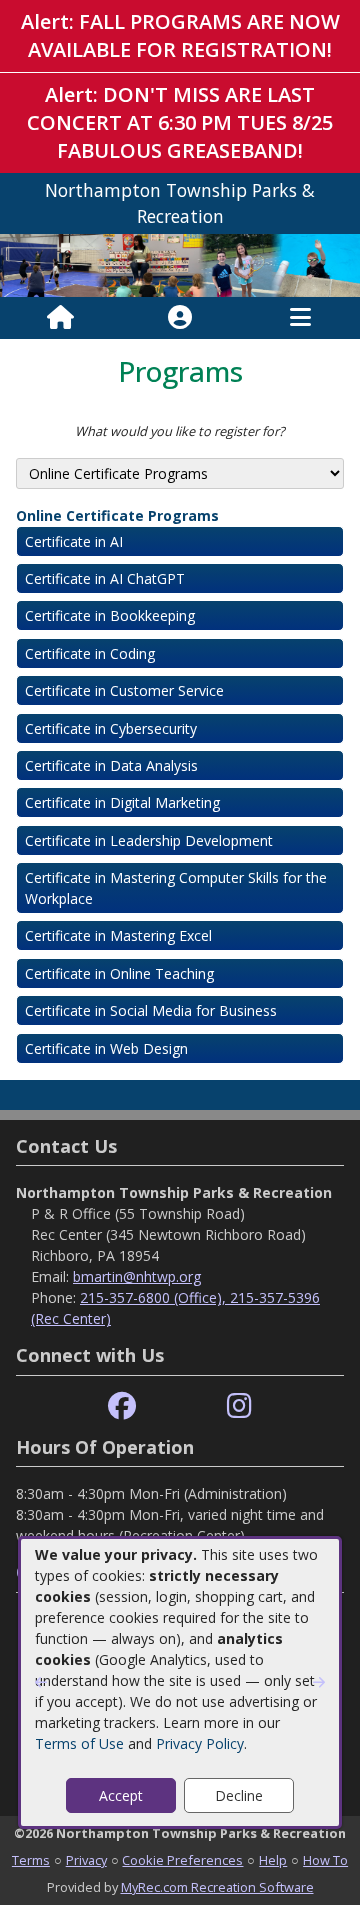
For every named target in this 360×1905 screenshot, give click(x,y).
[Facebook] (122, 1406)
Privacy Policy (200, 1743)
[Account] (180, 318)
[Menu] (300, 318)
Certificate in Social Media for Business (151, 1010)
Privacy (86, 1860)
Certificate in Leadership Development (149, 840)
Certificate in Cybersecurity (111, 728)
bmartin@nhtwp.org (137, 1276)
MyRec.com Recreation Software (217, 1887)
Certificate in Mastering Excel (118, 935)
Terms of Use (79, 1743)
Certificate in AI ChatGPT (105, 578)
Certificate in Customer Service (124, 690)
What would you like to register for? (180, 431)
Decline (239, 1795)
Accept (121, 1795)
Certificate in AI (74, 541)
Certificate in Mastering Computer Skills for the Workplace (176, 888)
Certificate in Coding (90, 653)
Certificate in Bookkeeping (110, 615)
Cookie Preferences (182, 1860)
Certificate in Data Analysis (111, 765)
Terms (31, 1860)
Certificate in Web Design (106, 1048)
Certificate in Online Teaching (119, 973)
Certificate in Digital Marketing (122, 802)
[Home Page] (60, 318)
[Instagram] (239, 1406)
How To (325, 1860)
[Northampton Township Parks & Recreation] (180, 263)
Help (273, 1860)
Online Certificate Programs (117, 515)
